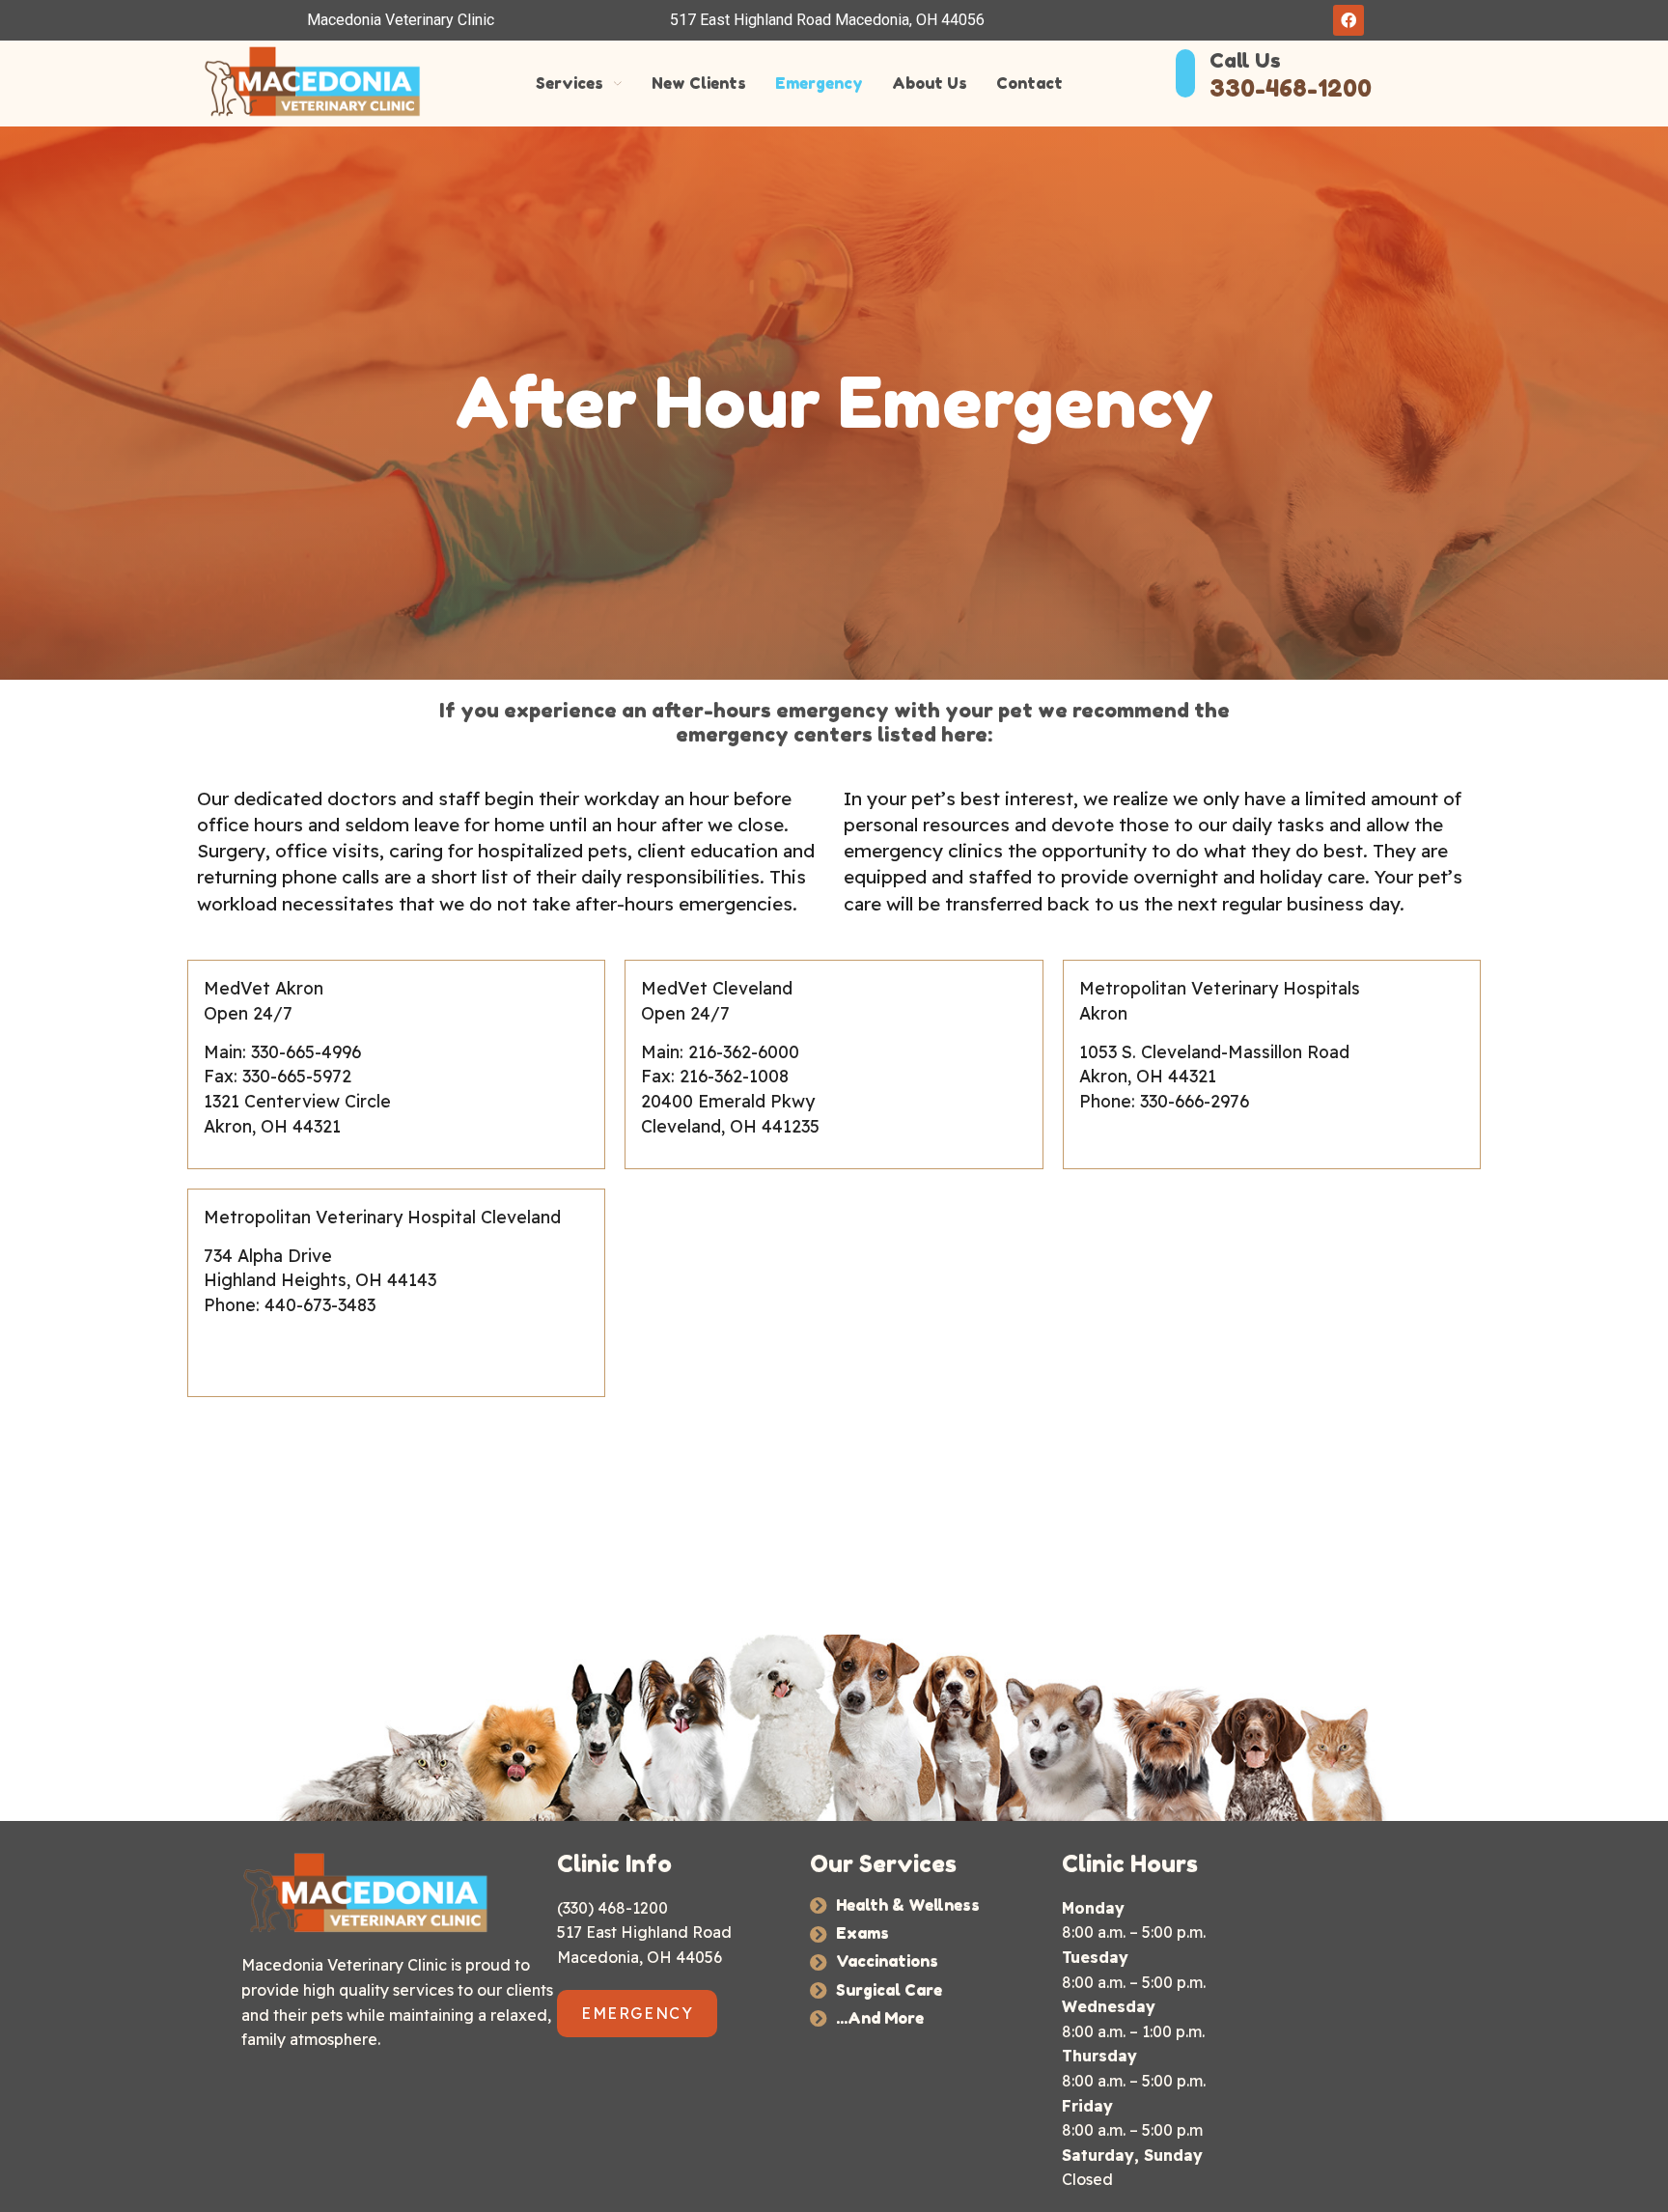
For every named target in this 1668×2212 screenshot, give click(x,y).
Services (570, 84)
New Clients (699, 84)
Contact (1029, 84)
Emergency (819, 84)
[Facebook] (1348, 20)
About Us (930, 84)
